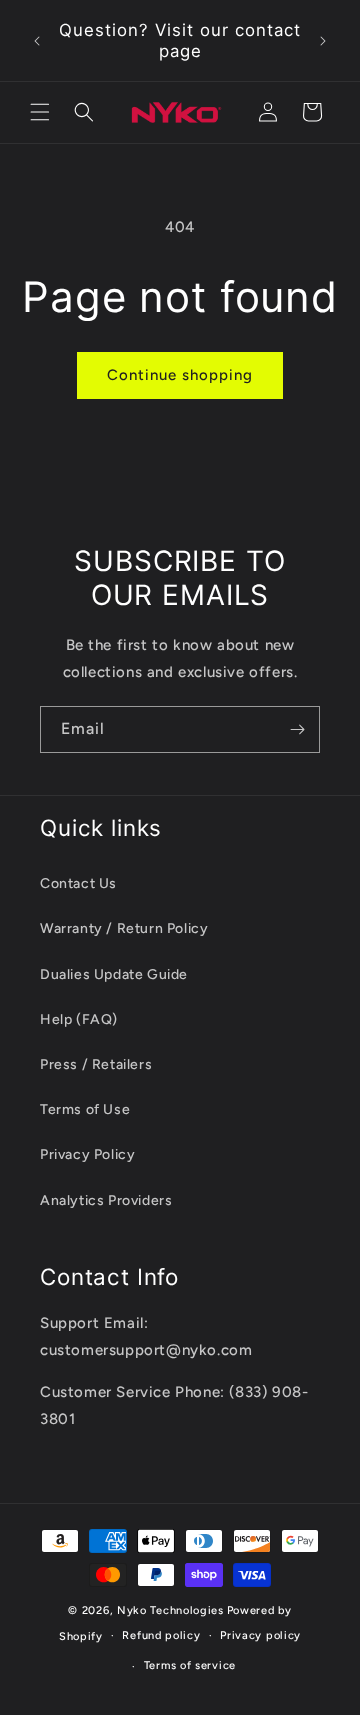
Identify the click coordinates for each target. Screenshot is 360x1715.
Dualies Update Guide (114, 974)
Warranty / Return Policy (124, 928)
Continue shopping (180, 375)
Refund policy (161, 1635)
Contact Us (78, 883)
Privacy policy (260, 1635)
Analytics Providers (106, 1200)
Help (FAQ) (79, 1019)
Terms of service (190, 1665)
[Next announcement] (323, 41)
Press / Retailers (96, 1064)
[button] (40, 112)
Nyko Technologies (170, 1610)
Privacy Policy (87, 1154)
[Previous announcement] (37, 41)
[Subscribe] (297, 729)
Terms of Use (85, 1109)
